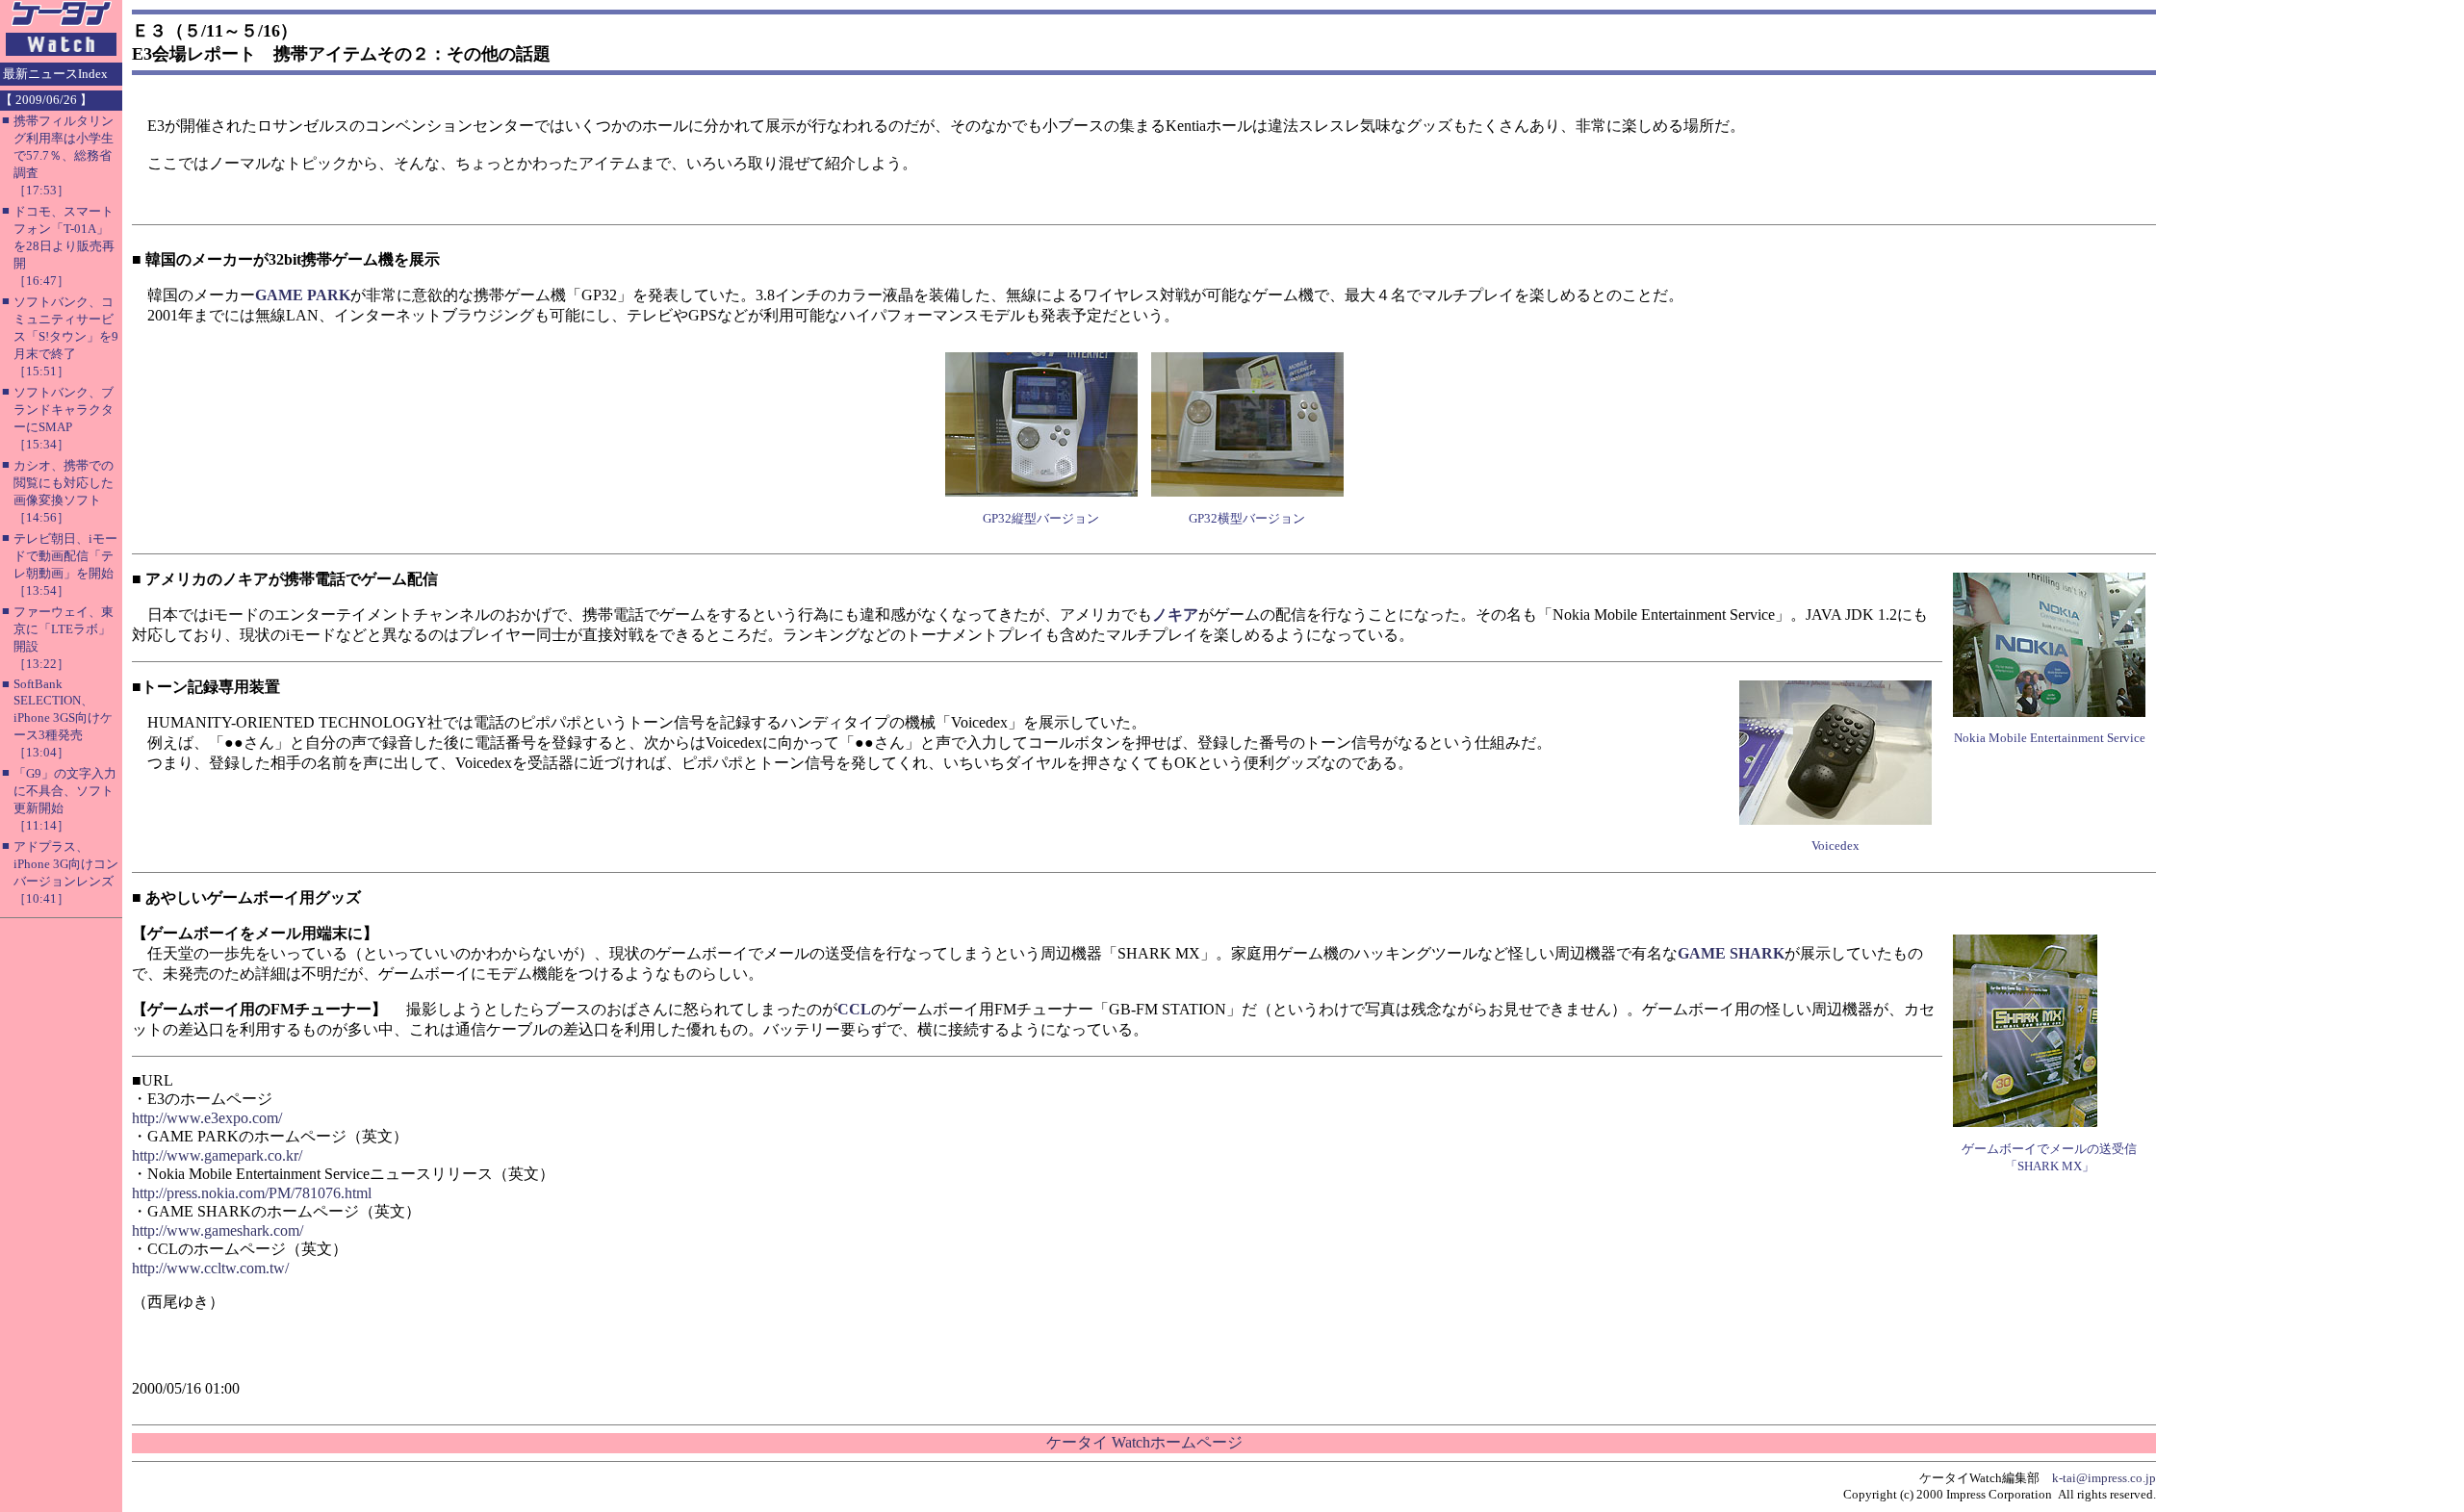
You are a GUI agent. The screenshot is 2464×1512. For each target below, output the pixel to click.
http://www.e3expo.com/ (207, 1118)
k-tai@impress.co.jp (2104, 1478)
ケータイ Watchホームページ (1144, 1442)
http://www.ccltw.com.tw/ (210, 1268)
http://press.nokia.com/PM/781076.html (252, 1193)
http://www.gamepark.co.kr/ (217, 1155)
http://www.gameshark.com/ (218, 1230)
